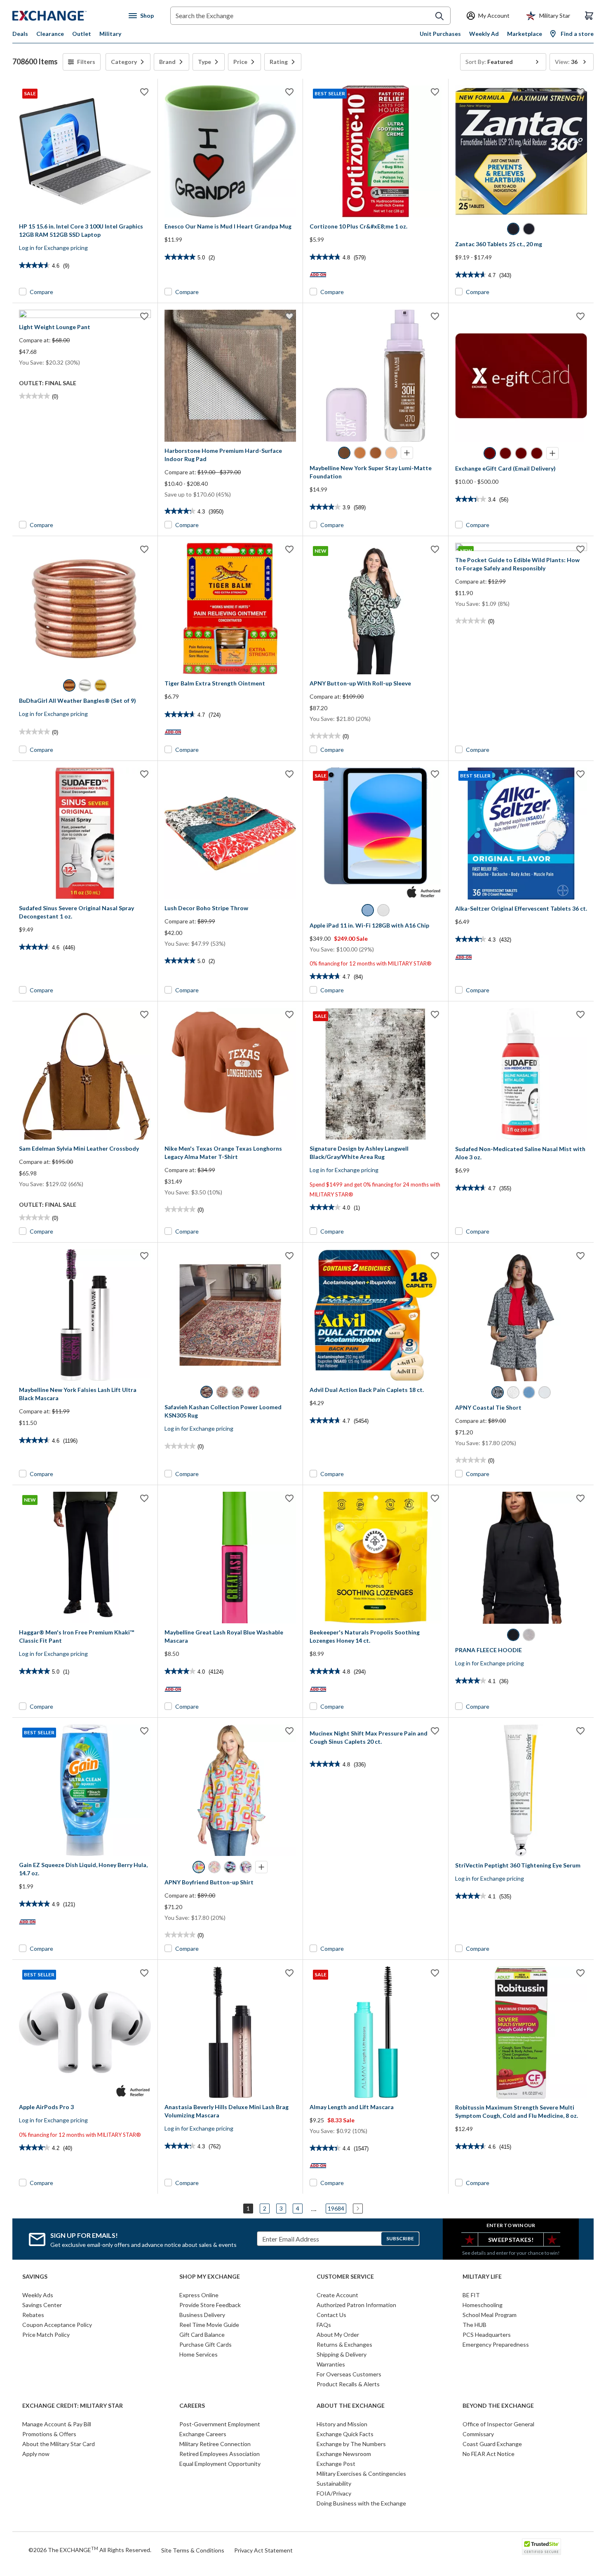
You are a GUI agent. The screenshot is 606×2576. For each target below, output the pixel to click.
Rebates (33, 2315)
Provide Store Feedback (210, 2305)
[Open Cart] (589, 16)
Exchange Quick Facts (345, 2434)
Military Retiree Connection (215, 2444)
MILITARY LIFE (482, 2277)
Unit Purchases (440, 34)
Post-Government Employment (220, 2424)
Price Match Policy (46, 2335)
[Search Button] (439, 16)
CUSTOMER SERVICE (345, 2277)
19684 (336, 2208)
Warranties (331, 2364)
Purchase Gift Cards (206, 2344)
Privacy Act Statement (263, 2550)
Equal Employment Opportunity (220, 2464)
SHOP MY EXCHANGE (210, 2277)
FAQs (324, 2325)
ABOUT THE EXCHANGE (351, 2406)
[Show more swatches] (407, 453)
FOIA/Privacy (334, 2493)
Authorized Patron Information (356, 2305)
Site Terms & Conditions (193, 2550)
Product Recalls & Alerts (348, 2384)
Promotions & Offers (49, 2434)
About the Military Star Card (59, 2444)
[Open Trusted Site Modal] (541, 2547)
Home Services (198, 2354)
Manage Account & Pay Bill (57, 2424)
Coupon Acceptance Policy (57, 2325)
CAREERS (192, 2406)
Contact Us (331, 2315)
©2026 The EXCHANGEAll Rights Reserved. (90, 2550)
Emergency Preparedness (496, 2344)
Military (110, 34)
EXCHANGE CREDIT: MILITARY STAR (73, 2406)
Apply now (36, 2454)
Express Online (199, 2295)
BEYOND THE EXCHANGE (498, 2406)
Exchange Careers (203, 2434)
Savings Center (42, 2305)
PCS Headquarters (487, 2335)
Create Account (337, 2295)
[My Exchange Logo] (65, 16)
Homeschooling (483, 2305)
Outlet (82, 34)
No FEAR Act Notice (489, 2454)
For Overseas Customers (349, 2374)
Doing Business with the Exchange (361, 2503)
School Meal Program (490, 2315)
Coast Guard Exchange (492, 2444)
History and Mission (342, 2424)
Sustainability (334, 2483)
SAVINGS (35, 2277)
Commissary (478, 2434)
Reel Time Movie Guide (209, 2325)
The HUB (474, 2325)
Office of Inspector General (498, 2424)
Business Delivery (202, 2315)
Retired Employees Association (220, 2454)
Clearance (50, 34)
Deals (20, 34)
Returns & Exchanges (344, 2344)
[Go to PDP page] (230, 151)
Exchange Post (336, 2464)
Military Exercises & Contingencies (361, 2474)
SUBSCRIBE (400, 2238)
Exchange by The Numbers (351, 2444)
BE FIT (471, 2295)
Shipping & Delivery (342, 2354)
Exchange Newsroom (344, 2454)
